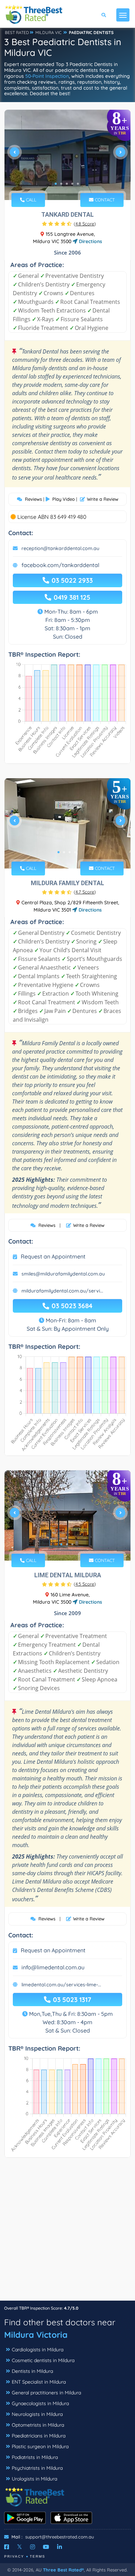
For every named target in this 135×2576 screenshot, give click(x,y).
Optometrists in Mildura (38, 2425)
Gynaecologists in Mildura (40, 2403)
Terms (38, 2556)
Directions (90, 241)
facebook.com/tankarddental (60, 565)
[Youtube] (46, 2547)
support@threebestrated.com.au (60, 2537)
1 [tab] (56, 184)
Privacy (14, 2556)
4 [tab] (72, 184)
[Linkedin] (60, 2547)
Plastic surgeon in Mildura (40, 2446)
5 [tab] (78, 184)
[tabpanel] (67, 155)
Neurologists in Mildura (37, 2414)
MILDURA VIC (48, 32)
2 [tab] (61, 184)
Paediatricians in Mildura (39, 2436)
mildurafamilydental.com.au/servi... (62, 1291)
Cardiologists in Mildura (38, 2350)
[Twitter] (20, 2547)
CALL (30, 200)
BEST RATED (17, 32)
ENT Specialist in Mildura (39, 2382)
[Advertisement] (67, 2233)
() (85, 224)
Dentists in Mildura (32, 2371)
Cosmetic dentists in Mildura (43, 2360)
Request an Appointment (53, 1256)
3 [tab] (67, 184)
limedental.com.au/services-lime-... (61, 1985)
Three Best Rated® (63, 2570)
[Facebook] (7, 2547)
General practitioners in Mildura (46, 2393)
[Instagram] (33, 2547)
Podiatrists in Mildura (35, 2457)
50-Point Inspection (47, 76)
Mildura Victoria (36, 2335)
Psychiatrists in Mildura (37, 2468)
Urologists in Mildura (34, 2479)
